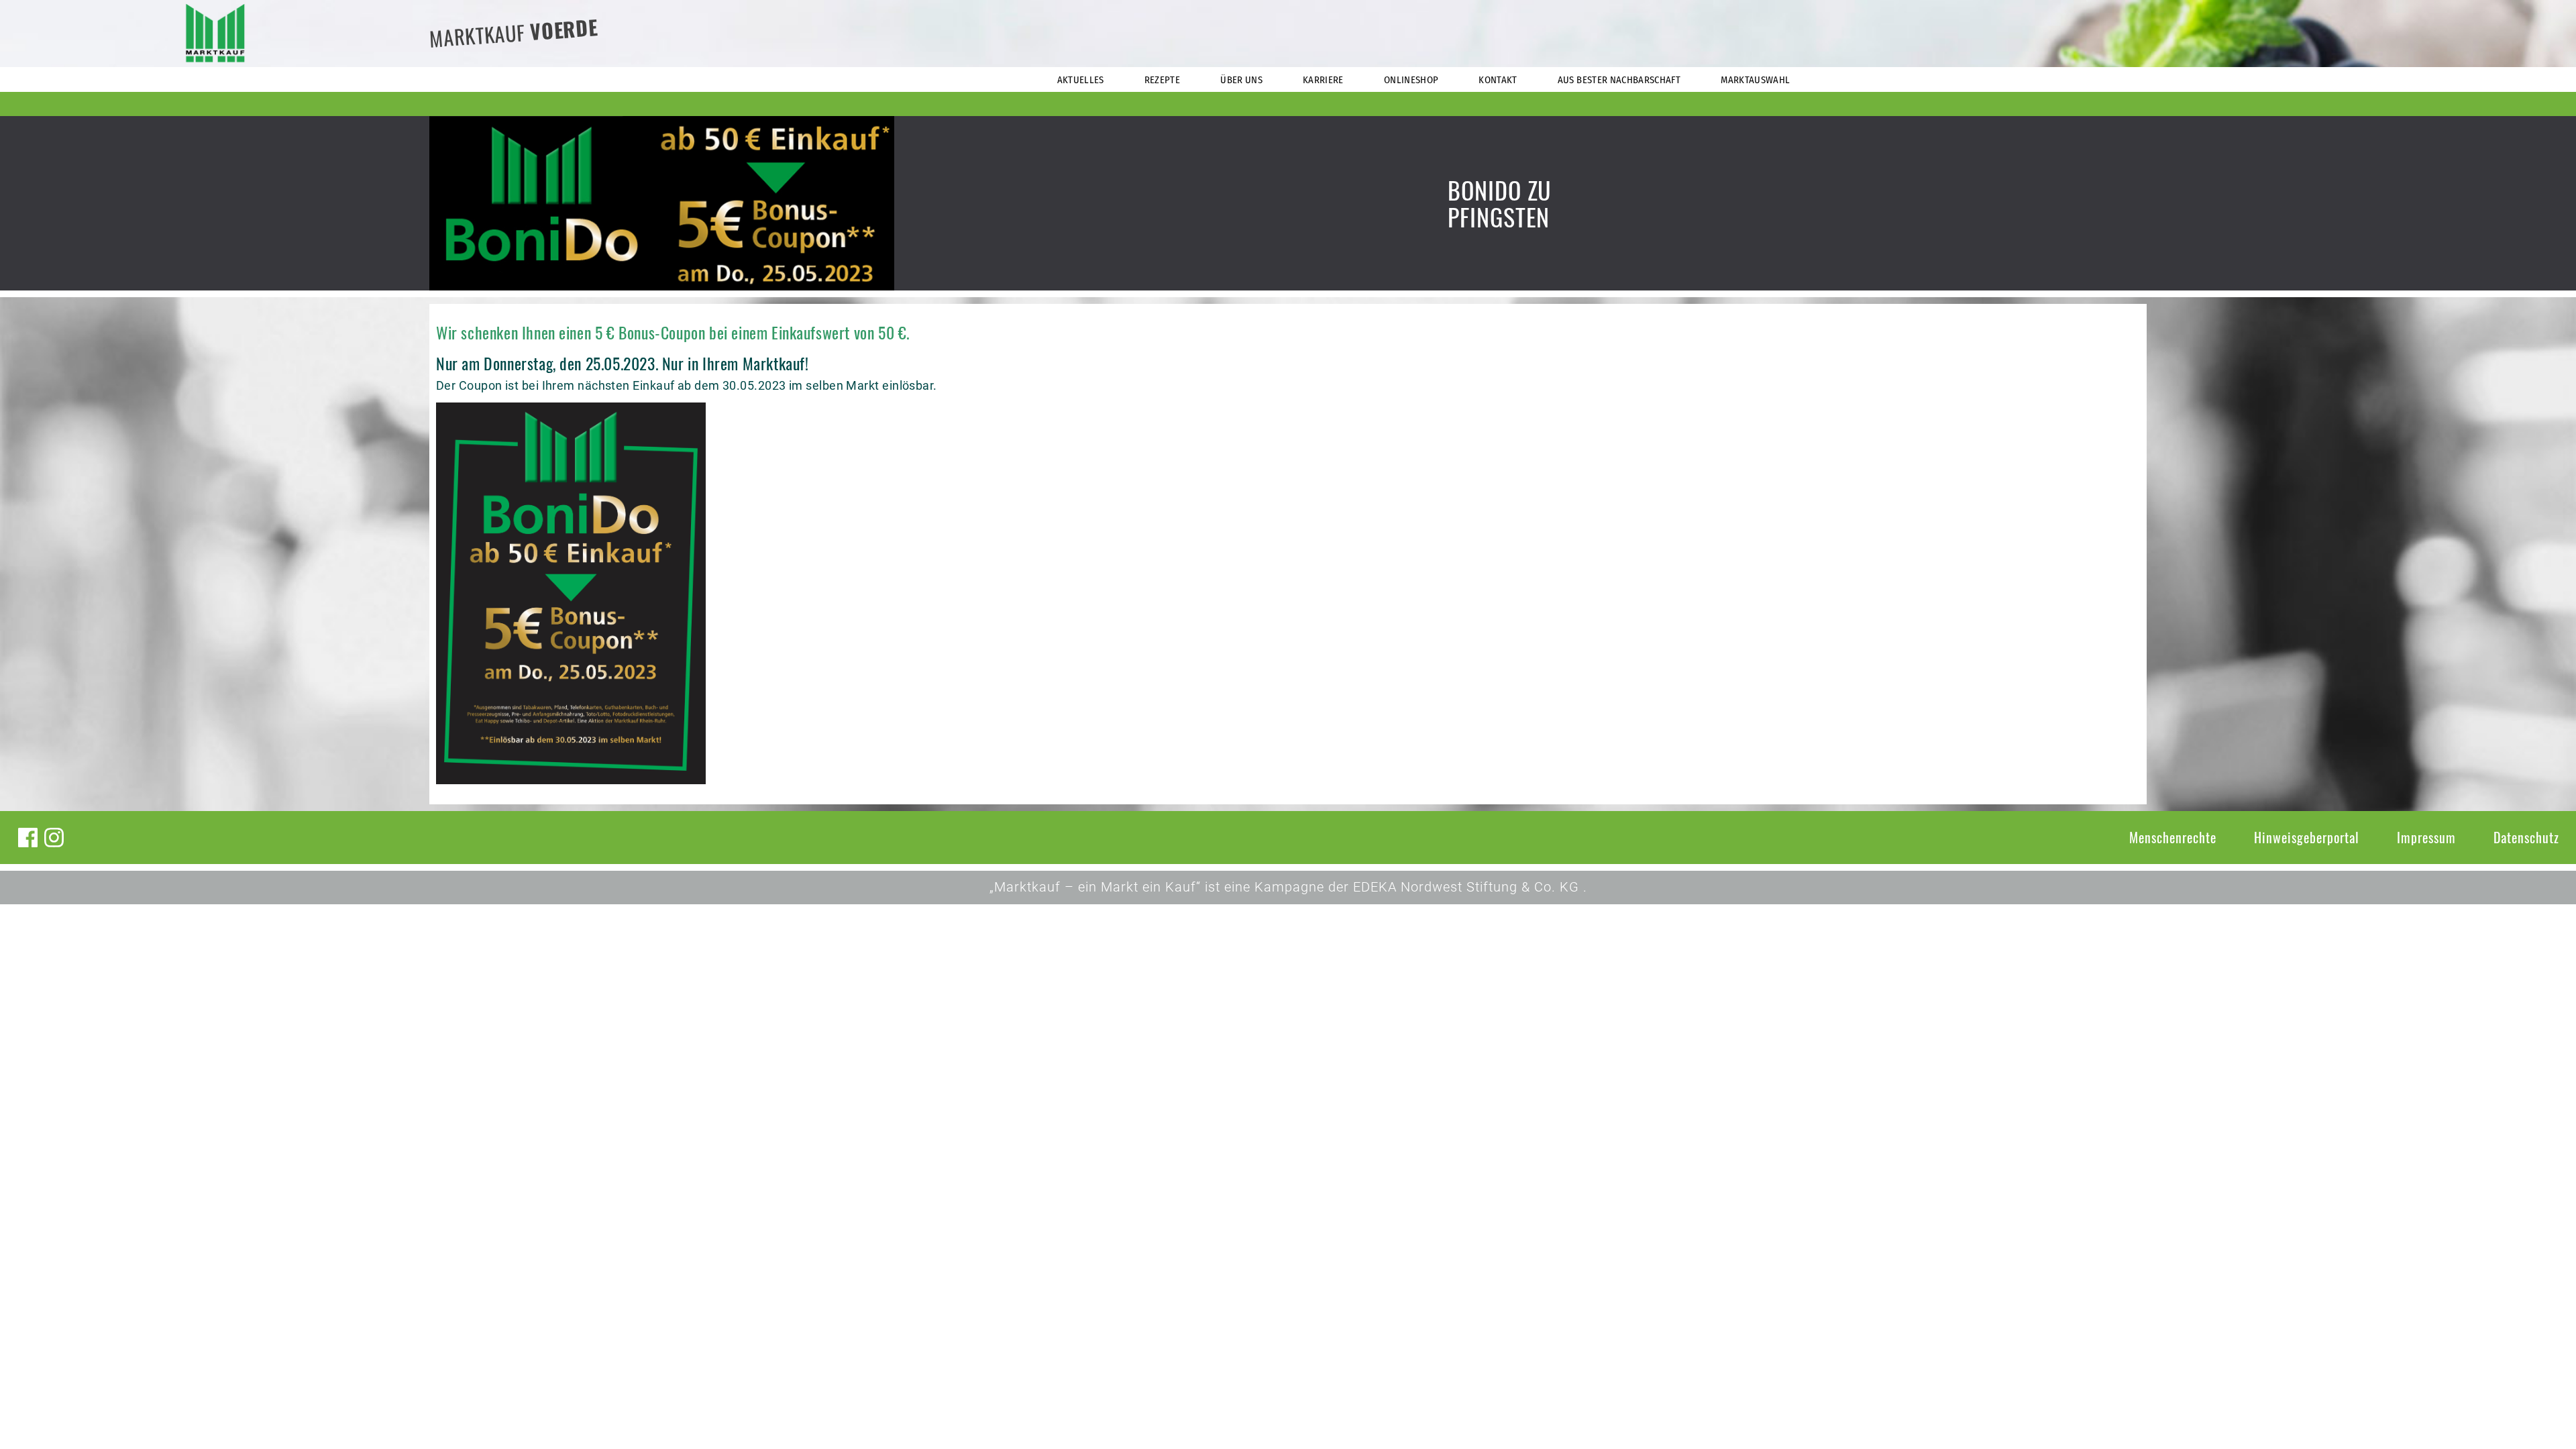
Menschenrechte (2173, 837)
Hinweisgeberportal (2307, 837)
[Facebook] (28, 838)
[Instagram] (54, 838)
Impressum (2426, 837)
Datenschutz (2526, 837)
